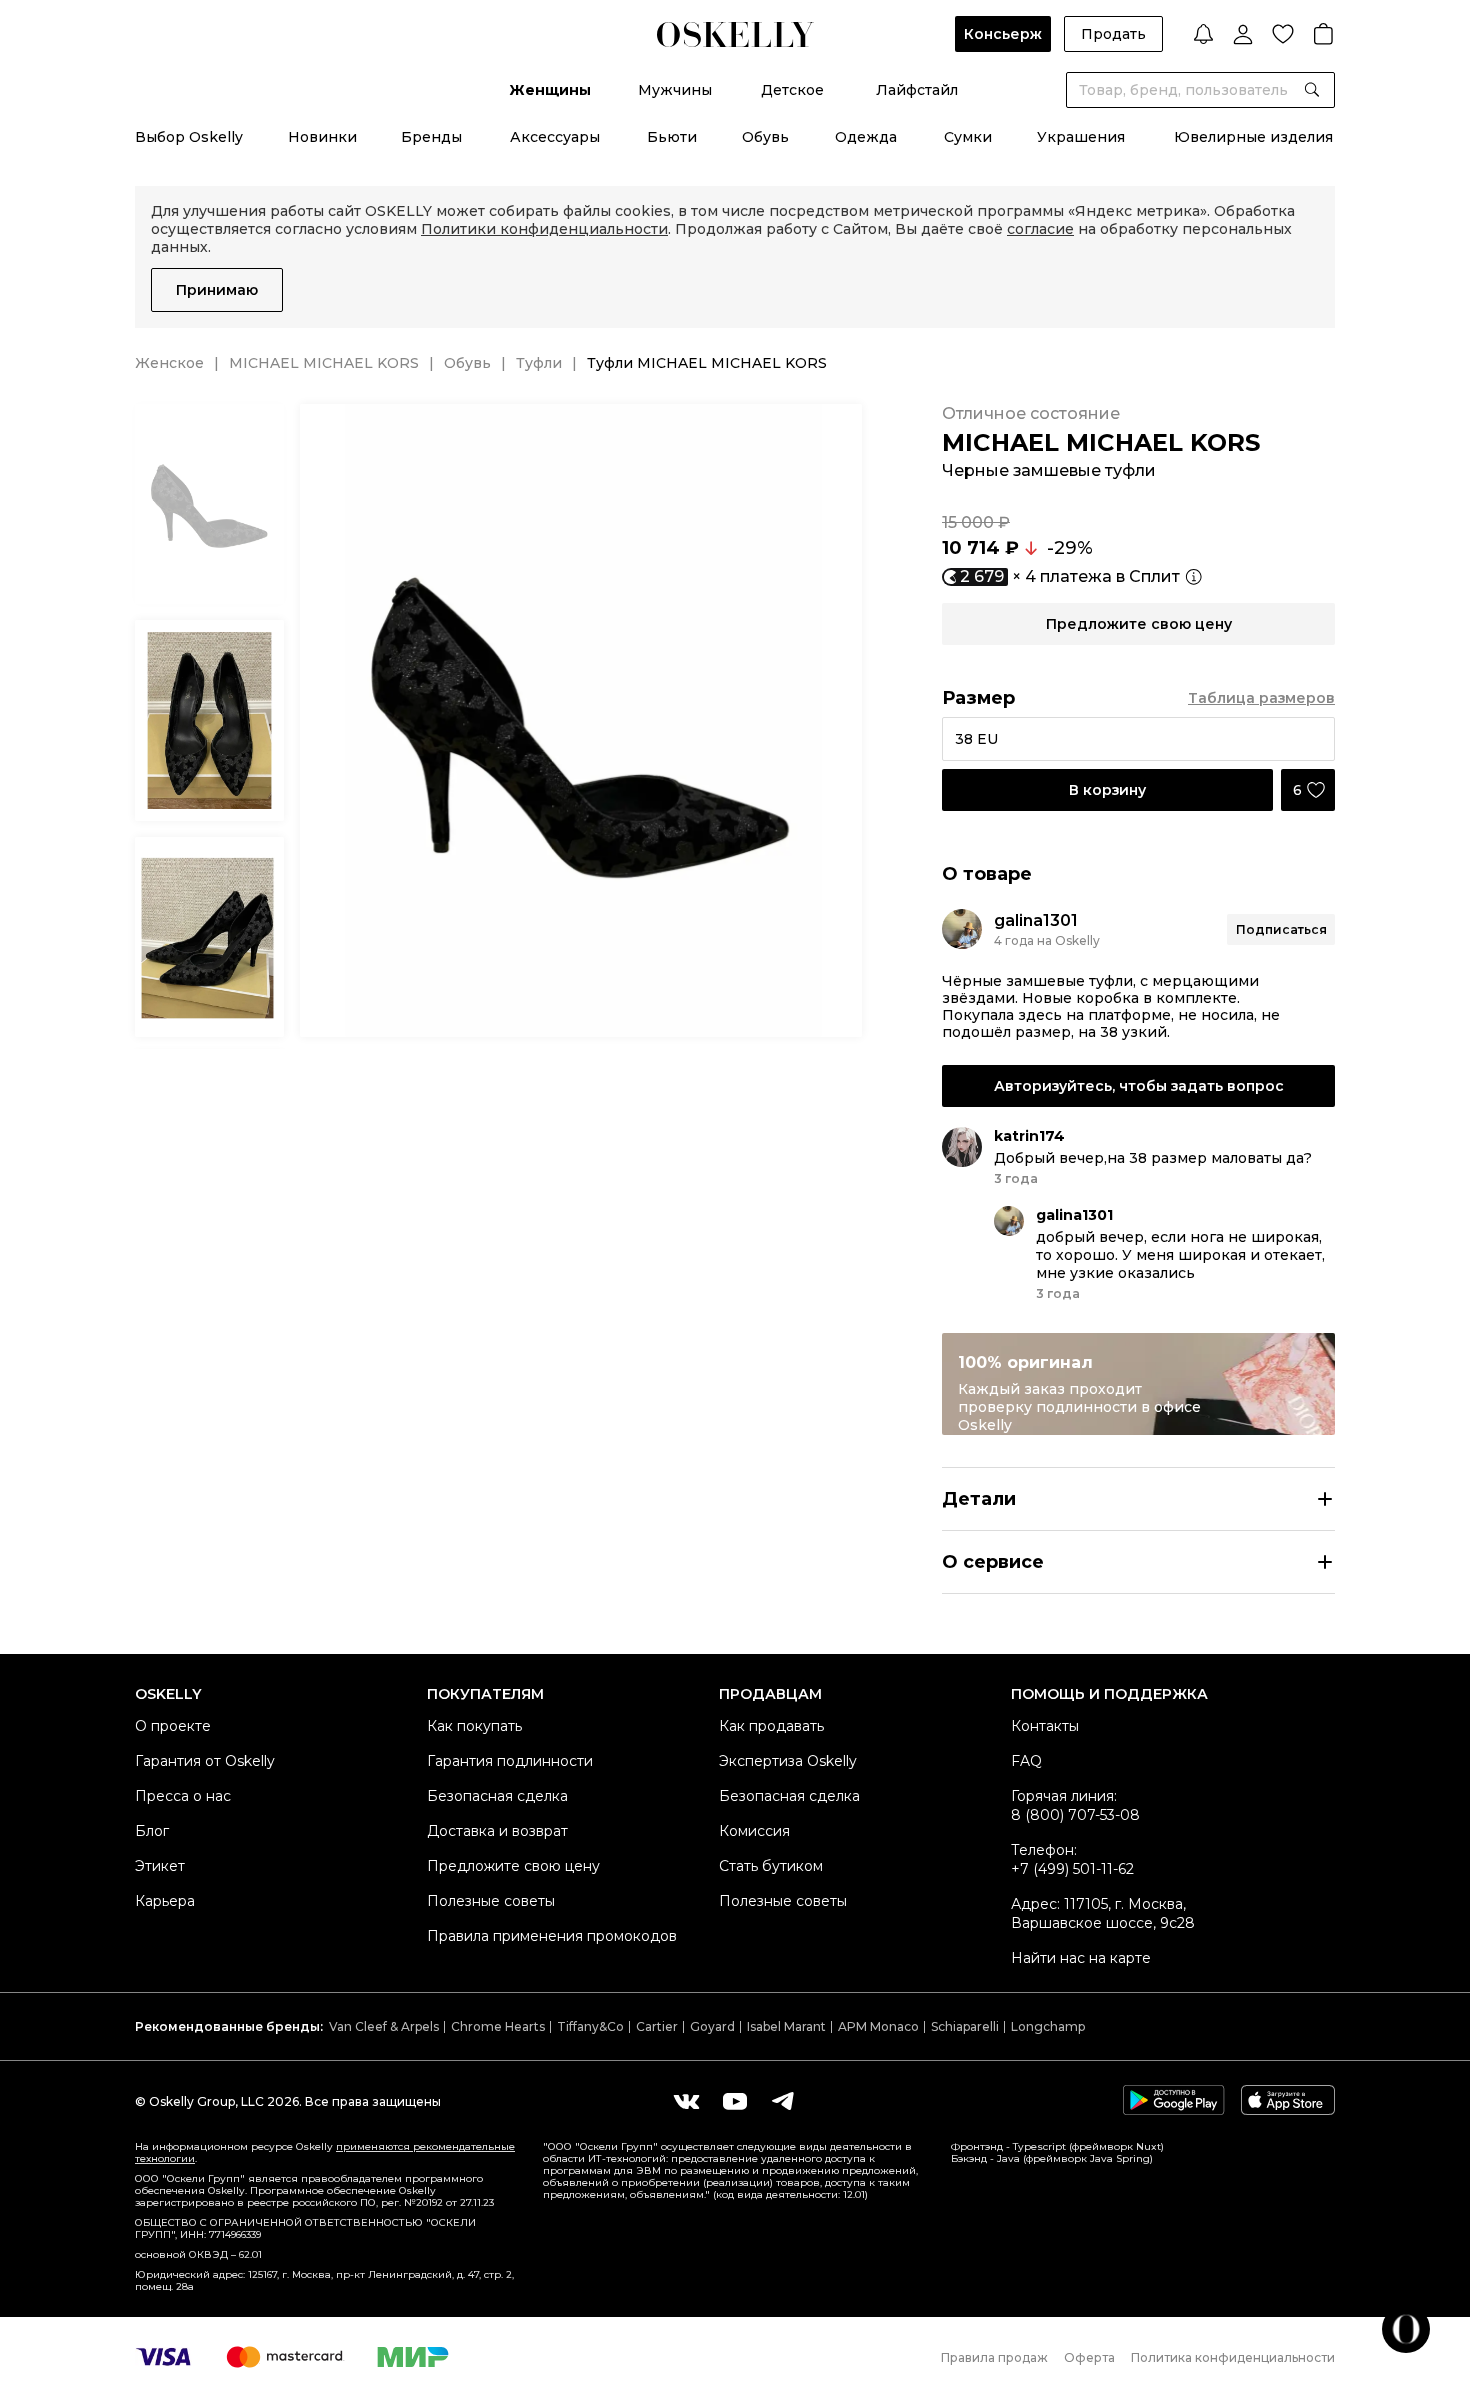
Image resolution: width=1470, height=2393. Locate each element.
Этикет (160, 1866)
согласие (1040, 229)
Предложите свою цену (513, 1866)
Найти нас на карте (1081, 1958)
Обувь (765, 137)
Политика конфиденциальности (1233, 2357)
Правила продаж (994, 2357)
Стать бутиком (771, 1866)
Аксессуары (555, 137)
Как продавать (771, 1726)
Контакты (1045, 1726)
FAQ (1026, 1761)
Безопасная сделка (497, 1796)
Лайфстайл (917, 90)
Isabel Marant (786, 2026)
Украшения (1081, 137)
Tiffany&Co (590, 2026)
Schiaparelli (965, 2026)
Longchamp (1048, 2026)
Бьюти (672, 137)
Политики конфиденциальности (544, 229)
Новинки (322, 137)
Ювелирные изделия (1253, 137)
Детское (792, 90)
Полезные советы (491, 1901)
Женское (169, 363)
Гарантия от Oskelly (205, 1761)
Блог (152, 1831)
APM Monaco (878, 2026)
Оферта (1089, 2357)
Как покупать (474, 1726)
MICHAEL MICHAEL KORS (324, 363)
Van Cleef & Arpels (384, 2026)
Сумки (968, 137)
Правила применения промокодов (552, 1936)
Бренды (431, 137)
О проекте (173, 1726)
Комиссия (754, 1831)
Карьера (165, 1901)
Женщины (550, 90)
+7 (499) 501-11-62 (1072, 1869)
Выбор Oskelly (189, 137)
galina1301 (1036, 920)
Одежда (866, 137)
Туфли (539, 363)
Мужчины (675, 90)
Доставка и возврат (497, 1831)
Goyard (712, 2026)
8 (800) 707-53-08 (1075, 1815)
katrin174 (1029, 1136)
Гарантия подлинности (510, 1761)
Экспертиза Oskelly (788, 1761)
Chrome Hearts (498, 2026)
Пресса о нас (183, 1796)
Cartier (657, 2026)
